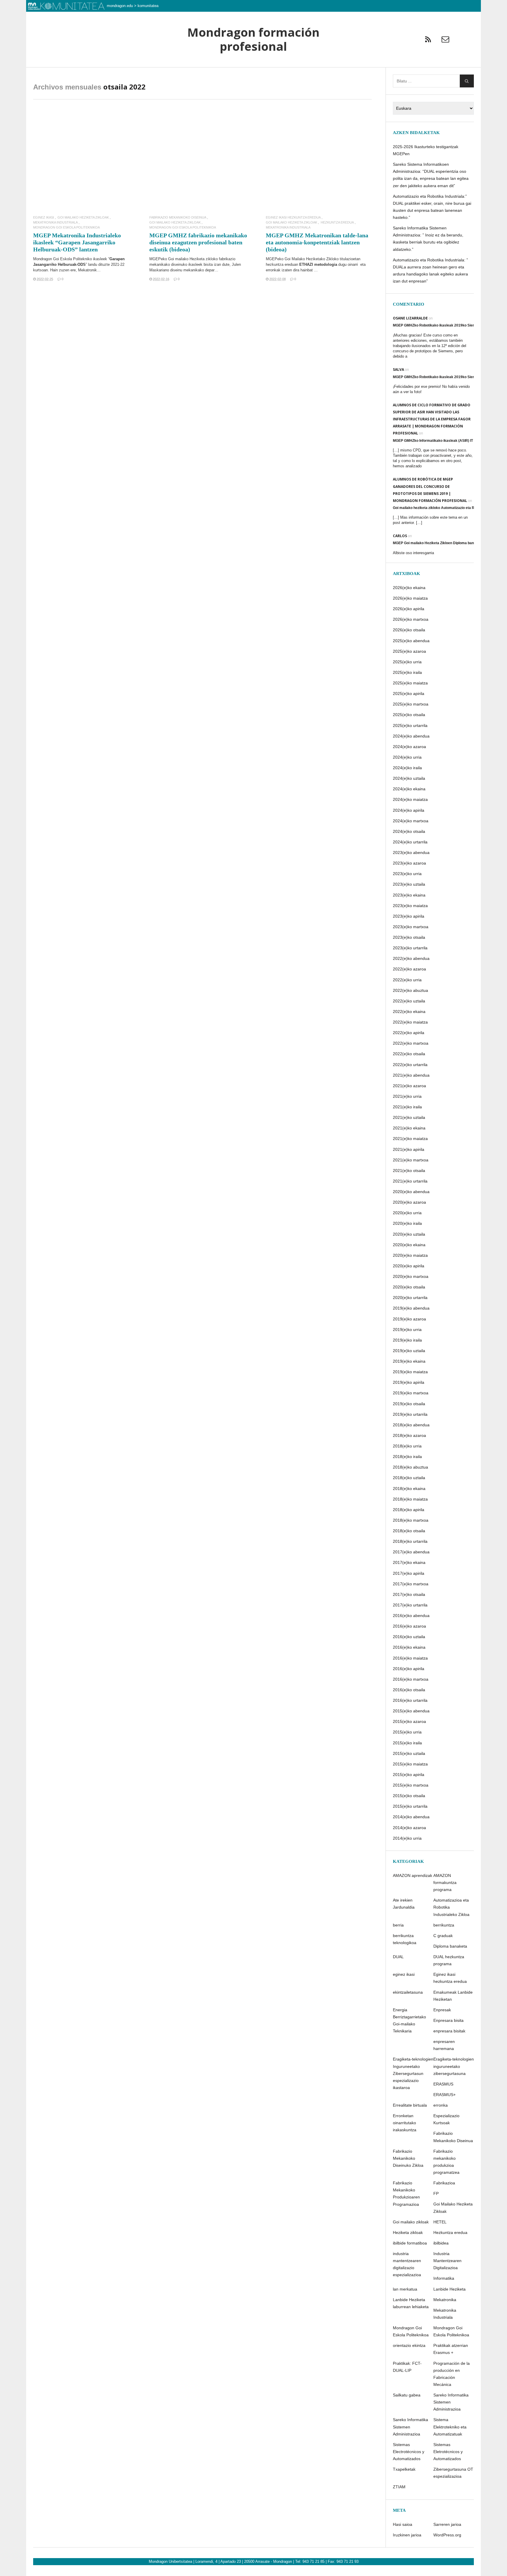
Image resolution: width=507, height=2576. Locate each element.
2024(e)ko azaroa (409, 747)
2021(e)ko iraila (407, 1107)
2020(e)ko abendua (411, 1192)
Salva (398, 369)
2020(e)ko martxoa (411, 1276)
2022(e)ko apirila (409, 1033)
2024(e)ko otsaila (409, 831)
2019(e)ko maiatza (410, 1372)
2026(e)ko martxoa (411, 619)
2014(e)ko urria (407, 1838)
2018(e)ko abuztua (410, 1467)
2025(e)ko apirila (409, 694)
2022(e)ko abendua (411, 958)
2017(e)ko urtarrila (410, 1605)
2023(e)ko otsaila (409, 937)
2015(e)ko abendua (411, 1711)
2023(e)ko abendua (411, 853)
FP (436, 2193)
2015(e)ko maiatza (410, 1764)
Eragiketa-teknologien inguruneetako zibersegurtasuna (454, 2066)
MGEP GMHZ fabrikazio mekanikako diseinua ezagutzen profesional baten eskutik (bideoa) (198, 242)
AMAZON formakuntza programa (445, 1882)
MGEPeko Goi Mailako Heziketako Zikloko (303, 259)
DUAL (398, 1957)
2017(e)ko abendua (411, 1552)
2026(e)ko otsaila (409, 630)
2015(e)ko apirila (409, 1775)
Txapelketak (404, 2469)
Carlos (400, 536)
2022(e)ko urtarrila (410, 1065)
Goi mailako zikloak (411, 2222)
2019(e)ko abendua (411, 1308)
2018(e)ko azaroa (409, 1435)
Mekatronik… (89, 270)
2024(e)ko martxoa (411, 821)
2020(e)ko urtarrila (410, 1298)
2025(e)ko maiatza (410, 683)
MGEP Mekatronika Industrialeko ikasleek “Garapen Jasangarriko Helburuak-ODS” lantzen (77, 242)
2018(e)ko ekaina (409, 1489)
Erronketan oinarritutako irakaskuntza (405, 2123)
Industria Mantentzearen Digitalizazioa (447, 2261)
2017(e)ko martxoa (411, 1584)
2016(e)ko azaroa (409, 1626)
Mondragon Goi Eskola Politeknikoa (66, 228)
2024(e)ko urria (407, 757)
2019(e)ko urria (407, 1330)
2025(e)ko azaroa (409, 651)
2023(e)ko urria (407, 874)
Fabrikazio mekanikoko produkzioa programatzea (446, 2162)
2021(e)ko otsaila (409, 1171)
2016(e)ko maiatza (410, 1658)
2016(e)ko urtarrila (410, 1700)
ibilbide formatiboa (410, 2243)
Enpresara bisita (448, 2020)
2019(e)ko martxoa (411, 1393)
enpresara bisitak (449, 2031)
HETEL (440, 2222)
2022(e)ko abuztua (410, 990)
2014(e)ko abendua (411, 1817)
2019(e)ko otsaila (409, 1404)
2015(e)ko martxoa (411, 1785)
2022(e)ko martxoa (411, 1043)
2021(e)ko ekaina (409, 1128)
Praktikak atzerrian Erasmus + (451, 2349)
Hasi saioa (403, 2524)
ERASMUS (443, 2084)
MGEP (155, 259)
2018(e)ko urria (407, 1446)
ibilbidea (441, 2243)
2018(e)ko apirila (409, 1510)
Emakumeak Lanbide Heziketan (453, 1996)
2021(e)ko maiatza (410, 1139)
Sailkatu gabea (407, 2395)
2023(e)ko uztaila (409, 884)
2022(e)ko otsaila (409, 1054)
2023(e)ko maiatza (410, 906)
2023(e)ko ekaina (409, 895)
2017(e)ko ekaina (409, 1562)
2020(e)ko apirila (409, 1266)
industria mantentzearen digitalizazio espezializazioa (407, 2264)
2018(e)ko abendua (411, 1425)
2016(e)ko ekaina (409, 1647)
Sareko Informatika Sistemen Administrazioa (451, 2402)
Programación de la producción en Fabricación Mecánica (452, 2374)
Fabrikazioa (444, 2183)
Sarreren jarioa (447, 2524)
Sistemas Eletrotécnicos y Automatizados (448, 2452)
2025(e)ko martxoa (411, 704)
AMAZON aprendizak (413, 1875)
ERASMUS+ (445, 2095)
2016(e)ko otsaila (409, 1690)
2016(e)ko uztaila (409, 1637)
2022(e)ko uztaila (409, 1001)
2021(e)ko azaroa (409, 1086)
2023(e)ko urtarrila (410, 948)
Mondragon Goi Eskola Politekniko (62, 259)
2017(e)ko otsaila (409, 1594)
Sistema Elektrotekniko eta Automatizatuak (450, 2427)
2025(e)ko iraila (407, 672)
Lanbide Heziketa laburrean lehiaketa (411, 2303)
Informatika (444, 2278)
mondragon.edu (120, 6)
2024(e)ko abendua (411, 736)
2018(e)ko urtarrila (410, 1541)
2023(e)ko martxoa (411, 927)
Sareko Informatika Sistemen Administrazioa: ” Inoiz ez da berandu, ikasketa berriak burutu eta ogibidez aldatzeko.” (428, 239)
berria (398, 1925)
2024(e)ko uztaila (409, 778)
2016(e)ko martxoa (411, 1679)
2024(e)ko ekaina (409, 789)
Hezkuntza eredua (337, 223)
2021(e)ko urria (407, 1096)
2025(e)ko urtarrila (410, 725)
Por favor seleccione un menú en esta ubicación (253, 75)
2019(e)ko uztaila (409, 1351)
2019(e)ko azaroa (409, 1319)
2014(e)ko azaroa (409, 1828)
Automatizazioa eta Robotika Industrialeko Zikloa (451, 1907)
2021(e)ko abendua (411, 1075)
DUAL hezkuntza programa (449, 1960)
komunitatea (148, 6)
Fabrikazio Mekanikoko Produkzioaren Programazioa (406, 2193)
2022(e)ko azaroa (409, 969)
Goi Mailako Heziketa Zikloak (83, 218)
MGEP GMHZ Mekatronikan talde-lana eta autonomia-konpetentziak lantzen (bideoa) (317, 242)
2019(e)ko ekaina (409, 1361)
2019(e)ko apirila (409, 1382)
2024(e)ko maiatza (410, 799)
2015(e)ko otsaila (409, 1796)
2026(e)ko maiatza (410, 598)
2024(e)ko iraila (407, 768)
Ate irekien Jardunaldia (404, 1904)
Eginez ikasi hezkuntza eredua (293, 218)
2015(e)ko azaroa (409, 1721)
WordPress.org (447, 2535)
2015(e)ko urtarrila (410, 1806)
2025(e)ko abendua (411, 641)
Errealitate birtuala (410, 2105)
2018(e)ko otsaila (409, 1531)
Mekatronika (445, 2300)
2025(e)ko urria (407, 662)
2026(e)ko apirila (409, 609)
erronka (441, 2105)
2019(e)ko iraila (407, 1340)
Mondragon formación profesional (253, 39)
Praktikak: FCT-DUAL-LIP (407, 2367)
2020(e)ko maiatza (410, 1255)
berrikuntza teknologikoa (405, 1939)
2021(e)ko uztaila (409, 1117)
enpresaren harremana (444, 2045)
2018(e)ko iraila (407, 1457)
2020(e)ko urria (407, 1213)
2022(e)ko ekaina (409, 1012)
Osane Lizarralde (410, 318)
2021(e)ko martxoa (411, 1160)
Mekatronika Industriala (55, 223)
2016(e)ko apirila (409, 1669)
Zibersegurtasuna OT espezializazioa (453, 2473)
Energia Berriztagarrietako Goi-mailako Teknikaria (409, 2020)
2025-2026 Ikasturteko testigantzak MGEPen (426, 150)
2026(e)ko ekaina (409, 588)
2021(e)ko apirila (409, 1149)
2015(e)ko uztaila (409, 1753)
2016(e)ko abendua (411, 1616)
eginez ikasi (44, 218)
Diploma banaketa (450, 1946)
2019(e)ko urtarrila (410, 1414)
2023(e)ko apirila (409, 916)
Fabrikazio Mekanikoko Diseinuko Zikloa (408, 2158)
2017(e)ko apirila (409, 1573)
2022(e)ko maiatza (410, 1022)
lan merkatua (405, 2289)
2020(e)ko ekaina (409, 1245)
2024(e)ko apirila (409, 810)
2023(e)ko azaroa (409, 863)
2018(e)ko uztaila (409, 1478)
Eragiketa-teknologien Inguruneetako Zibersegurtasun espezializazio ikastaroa (413, 2073)
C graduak (443, 1936)
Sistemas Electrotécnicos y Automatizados (409, 2452)
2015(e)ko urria (407, 1732)
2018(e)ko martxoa (411, 1520)
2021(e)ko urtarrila (410, 1181)
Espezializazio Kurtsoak (446, 2119)
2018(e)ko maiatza (410, 1499)
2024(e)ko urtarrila (410, 842)
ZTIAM (399, 2487)
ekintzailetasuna (408, 1992)
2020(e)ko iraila (407, 1223)
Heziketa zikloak (408, 2232)
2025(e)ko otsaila (409, 715)
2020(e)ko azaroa (409, 1202)
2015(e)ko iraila (407, 1743)
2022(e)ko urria (407, 980)
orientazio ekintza (409, 2345)
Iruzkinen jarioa (407, 2535)
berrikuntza (444, 1925)
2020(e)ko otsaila (409, 1287)
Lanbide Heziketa (449, 2289)
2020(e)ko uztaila (409, 1234)
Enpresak (442, 2010)
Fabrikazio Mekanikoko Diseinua (178, 218)
